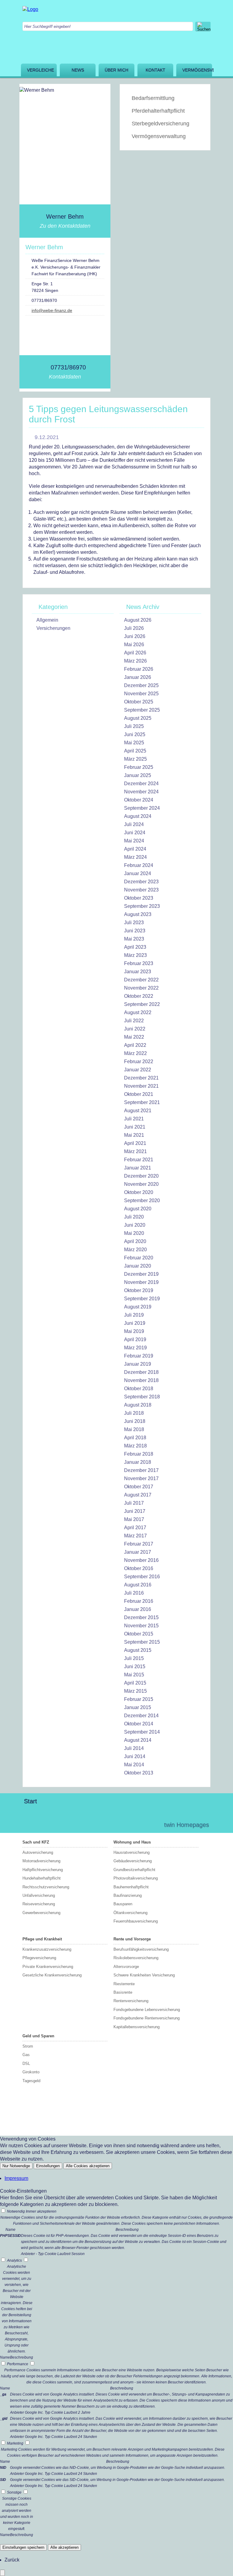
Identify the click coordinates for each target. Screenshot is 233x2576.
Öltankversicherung (130, 1913)
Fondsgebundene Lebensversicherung (147, 2010)
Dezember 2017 (141, 1470)
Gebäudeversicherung (133, 1861)
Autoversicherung (38, 1852)
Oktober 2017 (139, 1487)
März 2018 (135, 1446)
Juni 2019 (135, 1323)
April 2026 (135, 653)
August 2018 (138, 1405)
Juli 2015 (134, 1658)
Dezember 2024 (141, 784)
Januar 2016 (138, 1609)
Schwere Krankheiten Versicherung (144, 1975)
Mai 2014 (134, 1765)
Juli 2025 (134, 726)
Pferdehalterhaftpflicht (158, 111)
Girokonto (31, 2072)
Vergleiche (41, 70)
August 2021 (138, 1111)
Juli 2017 (134, 1503)
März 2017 (135, 1536)
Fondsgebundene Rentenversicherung (147, 2018)
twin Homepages (187, 1825)
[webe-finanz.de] (30, 9)
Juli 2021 (134, 1119)
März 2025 (135, 759)
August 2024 (138, 816)
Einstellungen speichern (23, 2547)
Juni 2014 (135, 1756)
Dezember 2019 (141, 1274)
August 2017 (138, 1495)
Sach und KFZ (36, 1842)
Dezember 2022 (141, 980)
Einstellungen (48, 2166)
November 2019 (141, 1282)
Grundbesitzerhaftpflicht (134, 1870)
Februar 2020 (139, 1258)
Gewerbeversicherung (41, 1913)
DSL (26, 2063)
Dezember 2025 (141, 685)
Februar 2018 (139, 1454)
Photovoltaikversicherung (136, 1878)
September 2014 (142, 1732)
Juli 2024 (134, 824)
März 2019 (135, 1348)
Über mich (116, 70)
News (78, 70)
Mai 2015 (134, 1675)
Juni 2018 (135, 1421)
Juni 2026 (135, 636)
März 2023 (135, 955)
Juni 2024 (135, 833)
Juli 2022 (134, 1021)
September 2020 (142, 1200)
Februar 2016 (139, 1601)
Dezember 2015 (141, 1617)
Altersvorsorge (126, 1967)
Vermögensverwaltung (197, 70)
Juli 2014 (134, 1748)
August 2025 (138, 718)
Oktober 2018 (139, 1389)
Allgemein (47, 620)
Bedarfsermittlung (153, 98)
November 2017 (141, 1478)
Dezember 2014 (141, 1716)
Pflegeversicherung (39, 1958)
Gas (26, 2055)
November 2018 (141, 1380)
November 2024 (141, 792)
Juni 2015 (135, 1667)
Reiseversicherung (39, 1904)
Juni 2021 (135, 1127)
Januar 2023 (138, 972)
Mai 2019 (134, 1331)
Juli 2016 (134, 1593)
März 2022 (135, 1053)
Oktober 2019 (139, 1290)
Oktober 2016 (139, 1568)
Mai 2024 (134, 841)
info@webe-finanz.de (52, 310)
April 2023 (135, 947)
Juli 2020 (134, 1217)
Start (30, 1801)
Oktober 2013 (139, 1773)
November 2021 (141, 1086)
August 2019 (138, 1307)
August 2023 (138, 914)
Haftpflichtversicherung (43, 1870)
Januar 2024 (138, 873)
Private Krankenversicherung (48, 1967)
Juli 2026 (134, 628)
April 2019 (135, 1339)
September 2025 (142, 710)
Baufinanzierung (128, 1895)
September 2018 (142, 1397)
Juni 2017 (135, 1511)
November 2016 (141, 1560)
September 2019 (142, 1299)
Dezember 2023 (141, 882)
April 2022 (135, 1045)
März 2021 (135, 1151)
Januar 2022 (138, 1070)
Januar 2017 (138, 1552)
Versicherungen (53, 628)
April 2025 (135, 751)
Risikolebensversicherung (136, 1958)
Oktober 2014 (139, 1724)
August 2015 (138, 1650)
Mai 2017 (134, 1519)
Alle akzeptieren (64, 2547)
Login (147, 1825)
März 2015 (135, 1691)
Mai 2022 (134, 1037)
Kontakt (155, 70)
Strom (28, 2046)
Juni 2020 (135, 1225)
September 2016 (142, 1577)
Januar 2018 (138, 1462)
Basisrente (123, 1992)
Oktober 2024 (139, 800)
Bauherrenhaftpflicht (131, 1887)
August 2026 (138, 620)
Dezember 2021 (141, 1078)
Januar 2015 (138, 1707)
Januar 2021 (138, 1168)
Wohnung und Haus (132, 1842)
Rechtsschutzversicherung (46, 1887)
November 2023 (141, 890)
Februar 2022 (139, 1061)
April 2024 (135, 849)
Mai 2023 (134, 939)
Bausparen (123, 1904)
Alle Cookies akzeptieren (88, 2166)
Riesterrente (124, 1984)
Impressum (16, 2178)
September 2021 (142, 1102)
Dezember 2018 (141, 1372)
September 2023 (142, 906)
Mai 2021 (134, 1135)
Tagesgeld (31, 2081)
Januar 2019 (138, 1364)
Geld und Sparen (38, 2036)
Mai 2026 (134, 645)
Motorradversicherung (41, 1861)
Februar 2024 (139, 865)
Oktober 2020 (139, 1192)
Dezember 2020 (141, 1176)
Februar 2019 (139, 1356)
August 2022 (138, 1012)
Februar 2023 (139, 963)
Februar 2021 (139, 1160)
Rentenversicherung (131, 2001)
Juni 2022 (135, 1029)
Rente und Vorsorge (132, 1939)
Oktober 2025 (139, 702)
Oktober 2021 (139, 1094)
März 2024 (135, 857)
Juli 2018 (134, 1413)
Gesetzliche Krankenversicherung (52, 1975)
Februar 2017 (139, 1544)
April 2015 (135, 1683)
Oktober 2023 (139, 898)
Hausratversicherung (132, 1852)
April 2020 (135, 1241)
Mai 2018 (134, 1429)
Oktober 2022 (139, 996)
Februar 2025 (139, 767)
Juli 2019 (134, 1315)
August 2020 (138, 1209)
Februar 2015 (139, 1699)
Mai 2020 (134, 1233)
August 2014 (138, 1740)
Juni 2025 (135, 734)
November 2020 (141, 1184)
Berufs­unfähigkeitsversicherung (141, 1949)
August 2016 (138, 1585)
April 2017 (135, 1528)
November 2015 (141, 1626)
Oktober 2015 (139, 1634)
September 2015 (142, 1642)
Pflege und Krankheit (42, 1939)
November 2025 (141, 694)
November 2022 (141, 988)
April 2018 (135, 1438)
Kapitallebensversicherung (137, 2027)
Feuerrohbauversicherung (136, 1921)
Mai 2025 (134, 743)
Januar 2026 (138, 677)
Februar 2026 (139, 669)
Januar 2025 (138, 775)
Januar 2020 (138, 1266)
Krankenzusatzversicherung (47, 1949)
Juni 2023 (135, 931)
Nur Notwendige (16, 2166)
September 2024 (142, 808)
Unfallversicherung (39, 1895)
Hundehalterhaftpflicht (42, 1878)
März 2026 (135, 661)
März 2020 (135, 1250)
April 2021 (135, 1143)
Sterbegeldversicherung (160, 124)
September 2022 (142, 1004)
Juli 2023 (134, 923)
